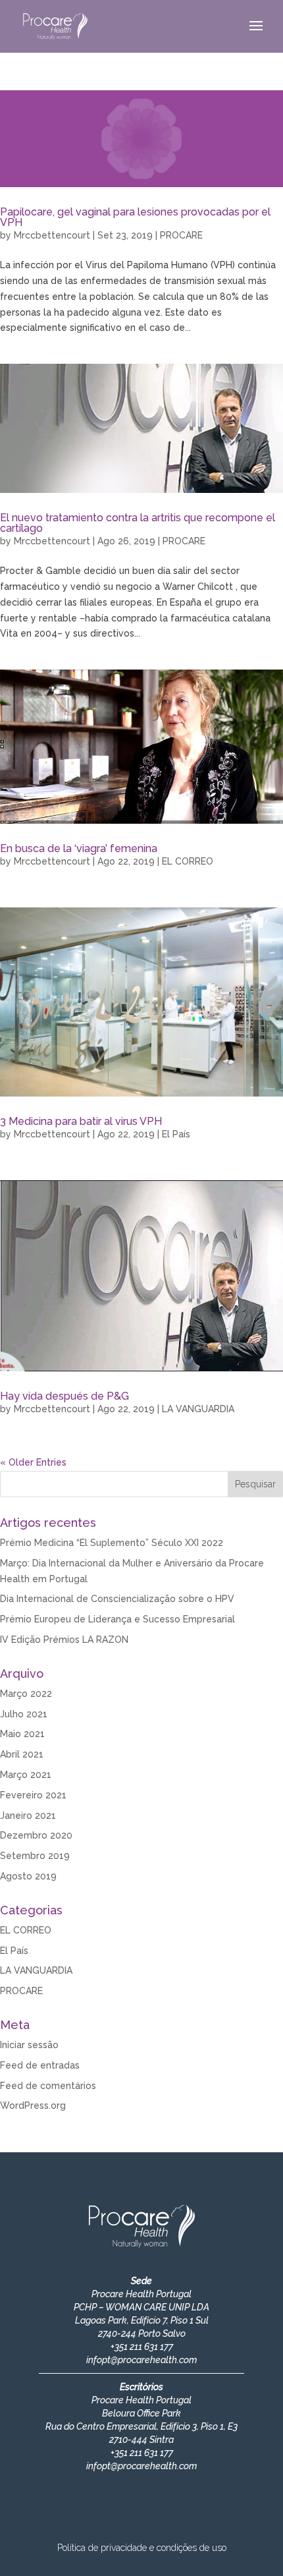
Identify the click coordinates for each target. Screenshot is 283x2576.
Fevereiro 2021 (33, 1795)
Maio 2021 (22, 1734)
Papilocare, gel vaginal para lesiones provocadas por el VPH (135, 217)
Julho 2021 (24, 1714)
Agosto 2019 (28, 1876)
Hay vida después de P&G (64, 1396)
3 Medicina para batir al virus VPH (81, 1121)
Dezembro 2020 (36, 1835)
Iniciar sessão (29, 2045)
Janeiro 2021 (28, 1816)
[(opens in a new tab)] (141, 747)
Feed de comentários (48, 2086)
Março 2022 (26, 1694)
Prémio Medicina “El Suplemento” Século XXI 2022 (112, 1543)
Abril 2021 (22, 1754)
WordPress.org (33, 2105)
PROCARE (181, 235)
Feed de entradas (40, 2065)
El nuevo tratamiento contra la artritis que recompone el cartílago (138, 523)
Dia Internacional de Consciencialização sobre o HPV (117, 1599)
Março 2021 (26, 1775)
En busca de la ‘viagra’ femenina (79, 848)
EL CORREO (188, 861)
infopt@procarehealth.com (141, 2360)
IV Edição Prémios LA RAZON (64, 1640)
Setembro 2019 (35, 1856)
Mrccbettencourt (52, 235)
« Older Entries (33, 1462)
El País (176, 1134)
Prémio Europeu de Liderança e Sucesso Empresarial (117, 1619)
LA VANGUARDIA (198, 1409)
